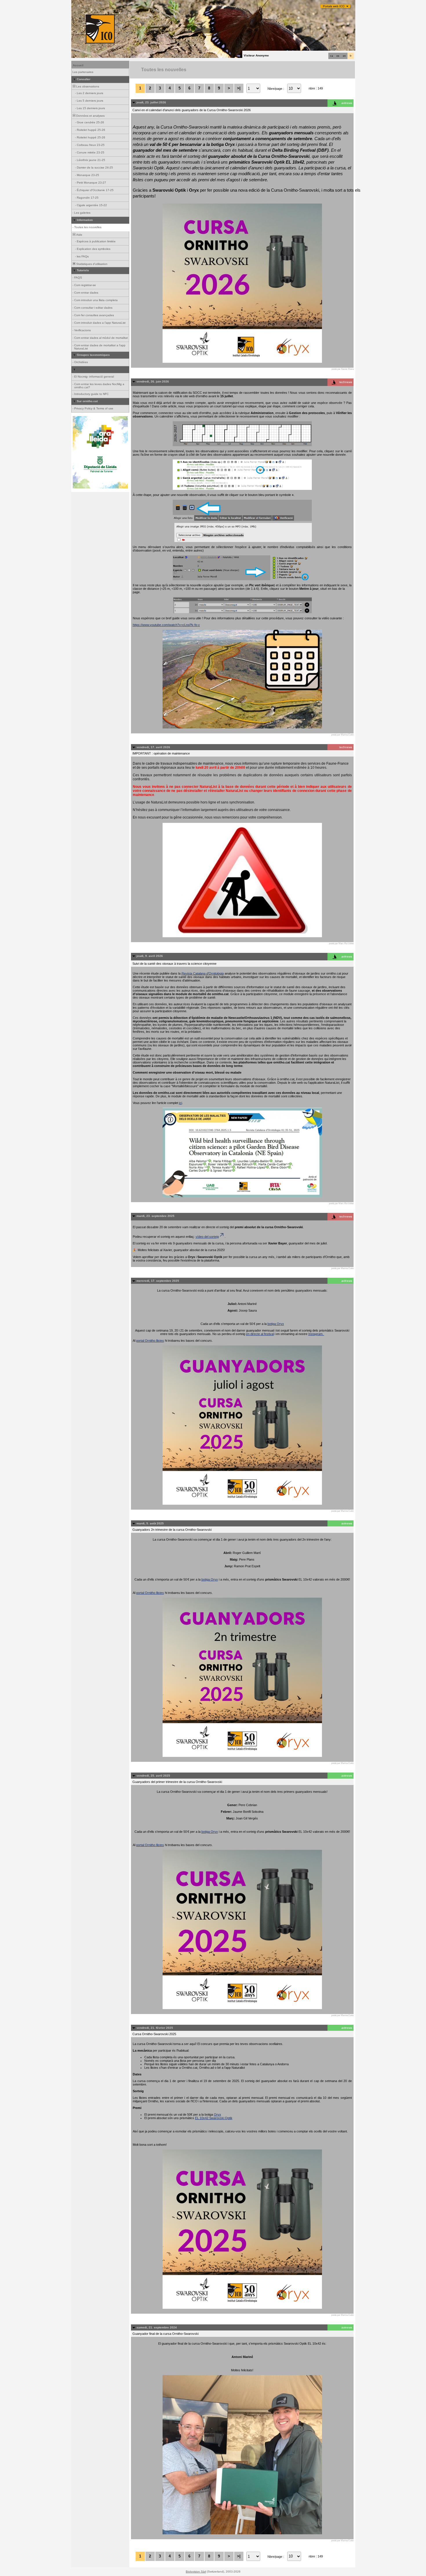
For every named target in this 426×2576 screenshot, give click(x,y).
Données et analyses (90, 116)
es (338, 56)
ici (181, 1103)
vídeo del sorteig (207, 1237)
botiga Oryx (276, 1324)
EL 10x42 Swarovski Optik (214, 2118)
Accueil (78, 65)
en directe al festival (260, 1334)
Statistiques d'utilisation (91, 264)
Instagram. (316, 1334)
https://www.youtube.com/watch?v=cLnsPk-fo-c (166, 625)
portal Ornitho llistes (150, 1341)
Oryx (217, 2114)
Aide (79, 235)
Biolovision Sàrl (196, 2572)
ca (332, 56)
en (344, 56)
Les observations (87, 86)
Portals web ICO (334, 6)
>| (239, 88)
